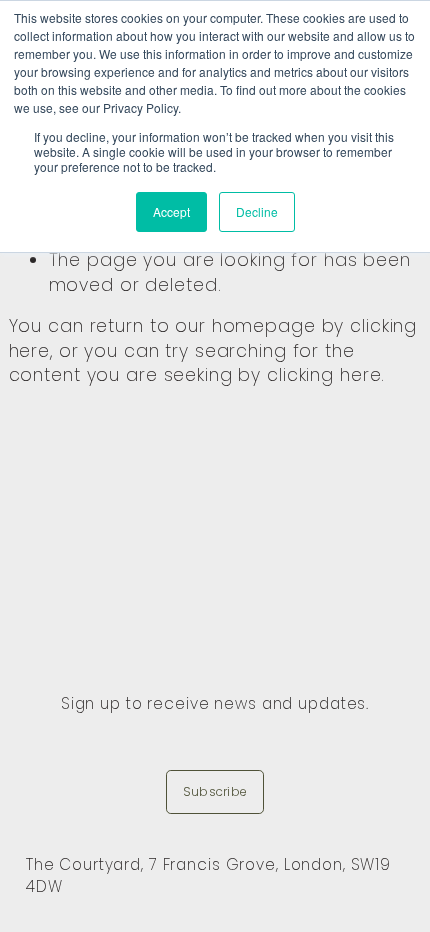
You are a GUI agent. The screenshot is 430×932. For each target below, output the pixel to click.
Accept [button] (171, 211)
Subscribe (215, 791)
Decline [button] (257, 211)
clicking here (324, 375)
